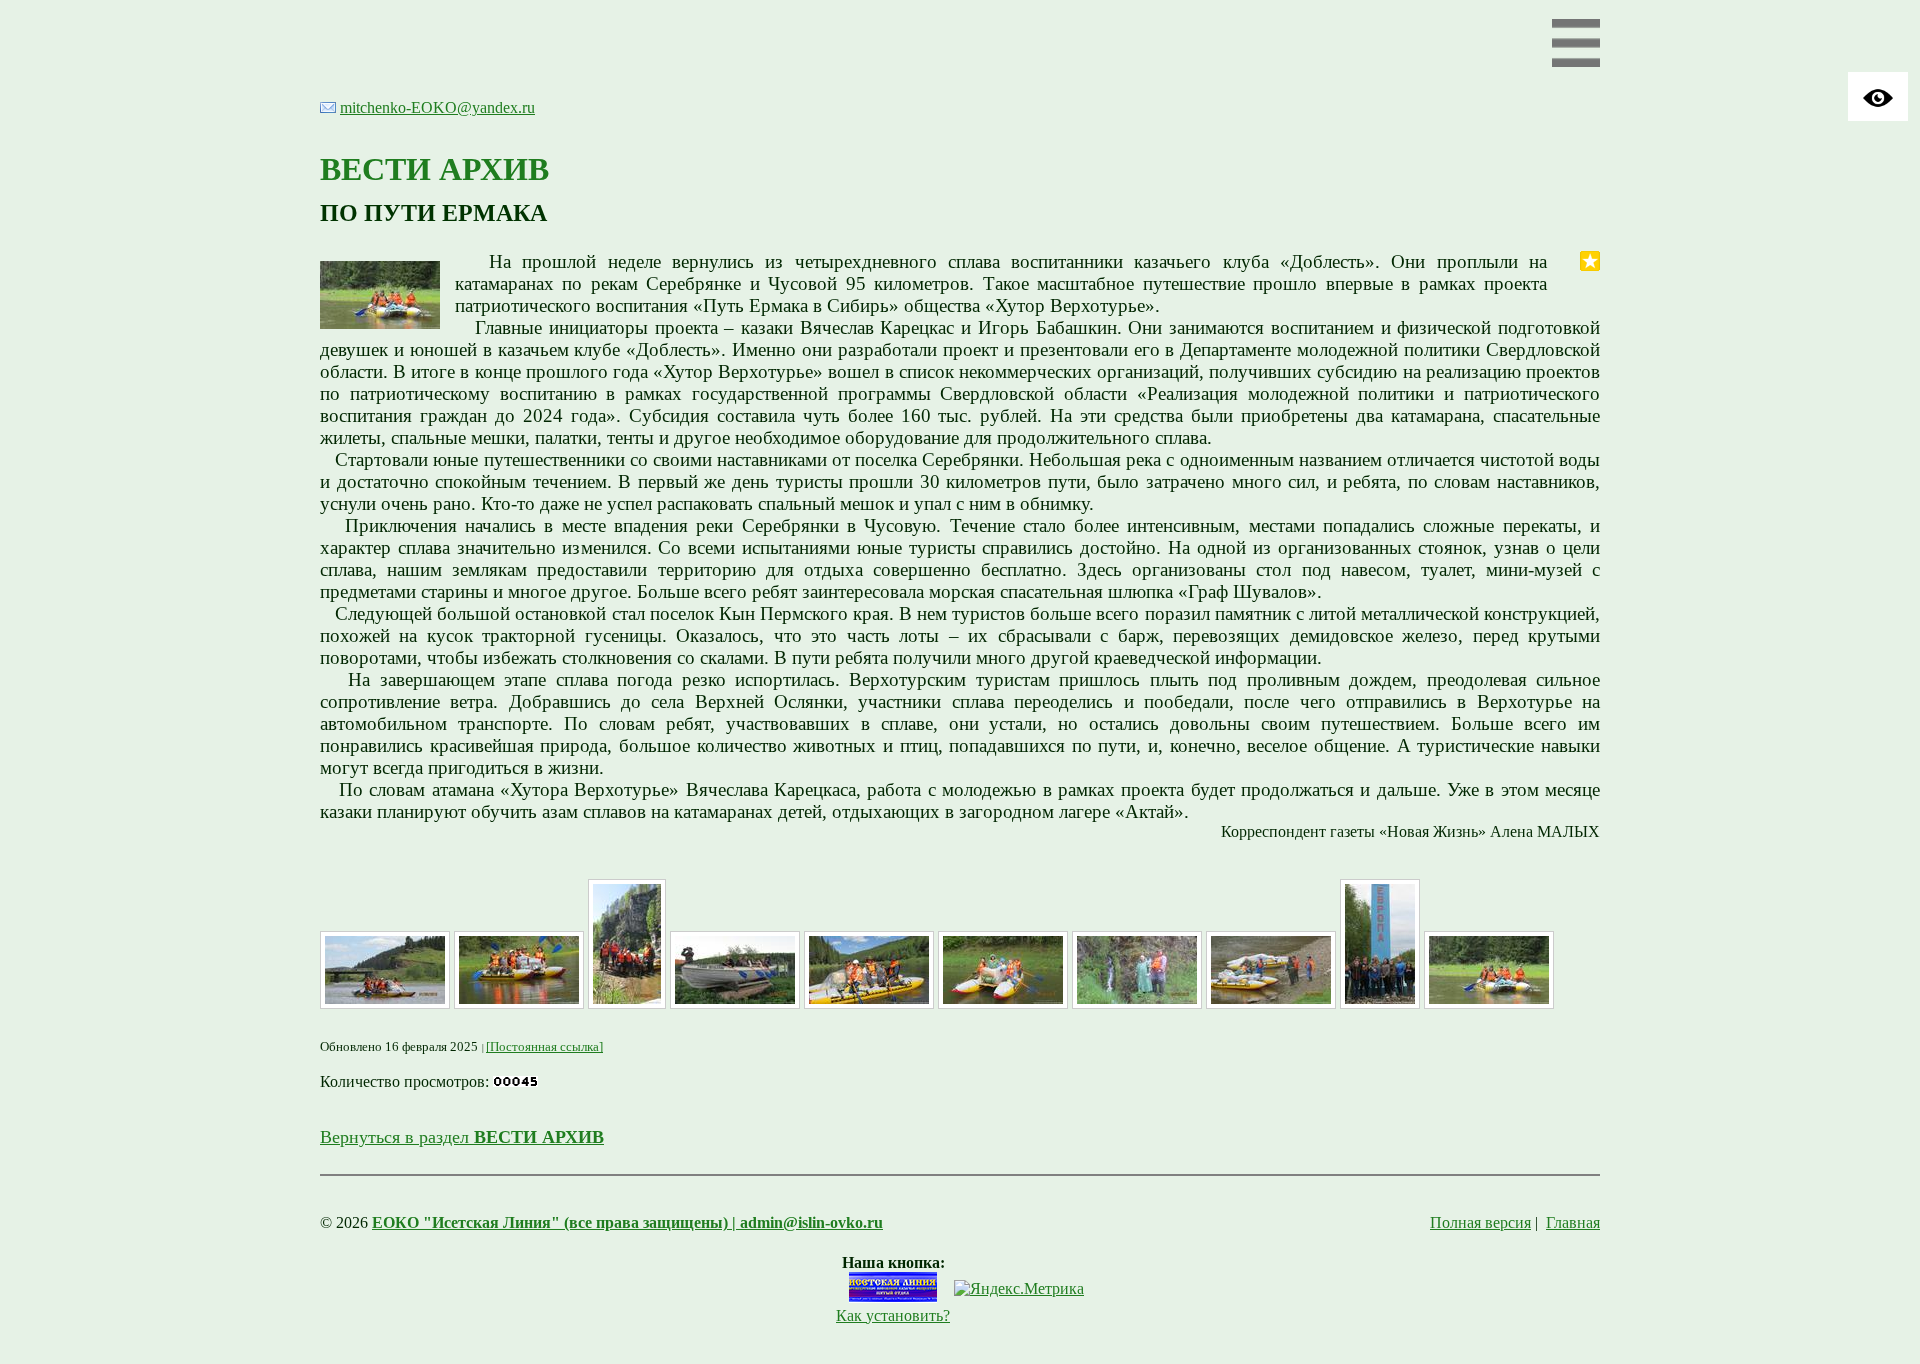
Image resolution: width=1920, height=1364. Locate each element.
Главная (1573, 1222)
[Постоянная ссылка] (544, 1046)
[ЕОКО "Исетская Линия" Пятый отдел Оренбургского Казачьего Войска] (893, 1297)
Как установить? (893, 1315)
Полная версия (1480, 1222)
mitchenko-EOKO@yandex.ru (437, 107)
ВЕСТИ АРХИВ (434, 169)
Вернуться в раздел (462, 1137)
